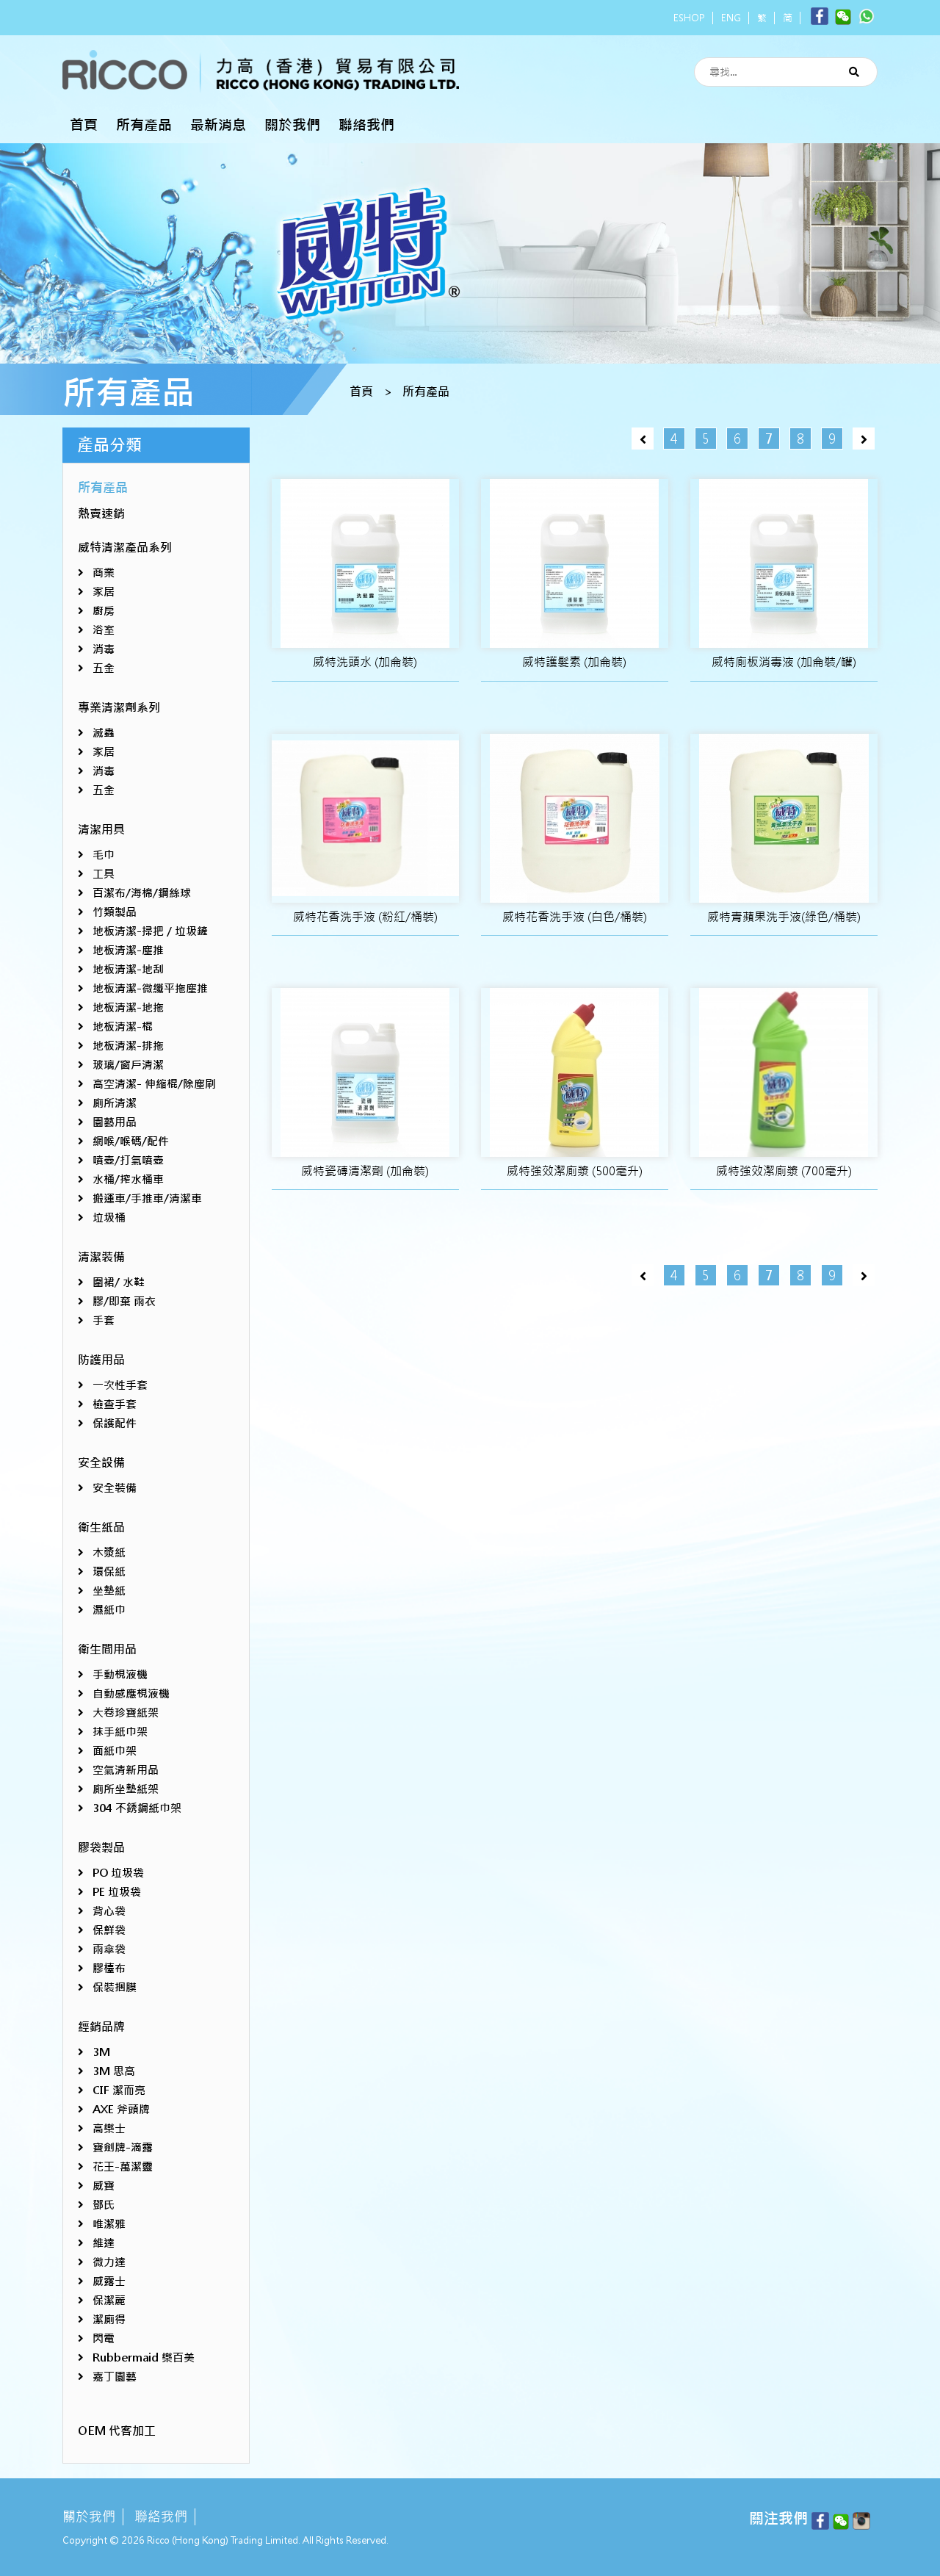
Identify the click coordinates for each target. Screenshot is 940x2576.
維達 (104, 2243)
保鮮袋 (109, 1930)
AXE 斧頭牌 (121, 2109)
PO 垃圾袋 (118, 1873)
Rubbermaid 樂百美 (144, 2357)
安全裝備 (115, 1488)
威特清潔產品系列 (125, 548)
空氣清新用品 (126, 1770)
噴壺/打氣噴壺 (128, 1160)
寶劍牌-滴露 (123, 2147)
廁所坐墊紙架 (126, 1789)
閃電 (104, 2338)
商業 (104, 573)
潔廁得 (109, 2319)
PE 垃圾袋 (117, 1892)
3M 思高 (114, 2071)
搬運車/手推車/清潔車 (147, 1198)
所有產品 (144, 125)
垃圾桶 (109, 1217)
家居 (104, 592)
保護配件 (115, 1423)
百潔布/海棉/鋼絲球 (142, 893)
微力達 (109, 2262)
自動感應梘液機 (131, 1693)
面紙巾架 (115, 1751)
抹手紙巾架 (120, 1732)
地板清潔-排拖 (128, 1046)
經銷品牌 (101, 2027)
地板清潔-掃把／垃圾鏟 (150, 931)
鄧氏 (104, 2205)
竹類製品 (115, 912)
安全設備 (101, 1463)
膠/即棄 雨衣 (124, 1301)
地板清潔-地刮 (128, 969)
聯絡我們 (366, 125)
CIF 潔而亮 (119, 2090)
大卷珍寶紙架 (126, 1713)
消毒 (104, 649)
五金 (104, 668)
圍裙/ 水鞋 (119, 1282)
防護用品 (101, 1360)
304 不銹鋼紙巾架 (137, 1808)
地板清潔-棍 (123, 1027)
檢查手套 (115, 1404)
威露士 (109, 2281)
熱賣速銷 (101, 514)
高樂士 (109, 2128)
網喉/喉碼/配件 (131, 1141)
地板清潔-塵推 (128, 950)
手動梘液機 (120, 1674)
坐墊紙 (109, 1591)
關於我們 (292, 125)
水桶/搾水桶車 (128, 1179)
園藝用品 (115, 1122)
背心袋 (109, 1911)
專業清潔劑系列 (119, 708)
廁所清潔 (115, 1103)
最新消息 (218, 125)
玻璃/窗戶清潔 (128, 1065)
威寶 (104, 2186)
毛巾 (104, 855)
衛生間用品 (107, 1649)
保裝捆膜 (115, 1987)
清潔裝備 (101, 1257)
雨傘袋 (109, 1949)
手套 (104, 1320)
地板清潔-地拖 (128, 1007)
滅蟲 (104, 733)
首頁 (84, 125)
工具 (104, 874)
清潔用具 (101, 830)
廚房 (104, 611)
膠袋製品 (101, 1848)
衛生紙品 (101, 1527)
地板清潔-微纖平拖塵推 (150, 988)
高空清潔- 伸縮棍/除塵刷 (154, 1084)
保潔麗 (109, 2300)
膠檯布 (109, 1968)
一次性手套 (120, 1385)
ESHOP (689, 18)
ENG (731, 18)
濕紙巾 (109, 1610)
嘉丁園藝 (115, 2377)
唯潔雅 (109, 2224)
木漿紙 (109, 1552)
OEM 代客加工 (117, 2431)
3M (101, 2052)
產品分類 (109, 445)
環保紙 (109, 1572)
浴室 (104, 630)
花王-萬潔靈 (123, 2166)
